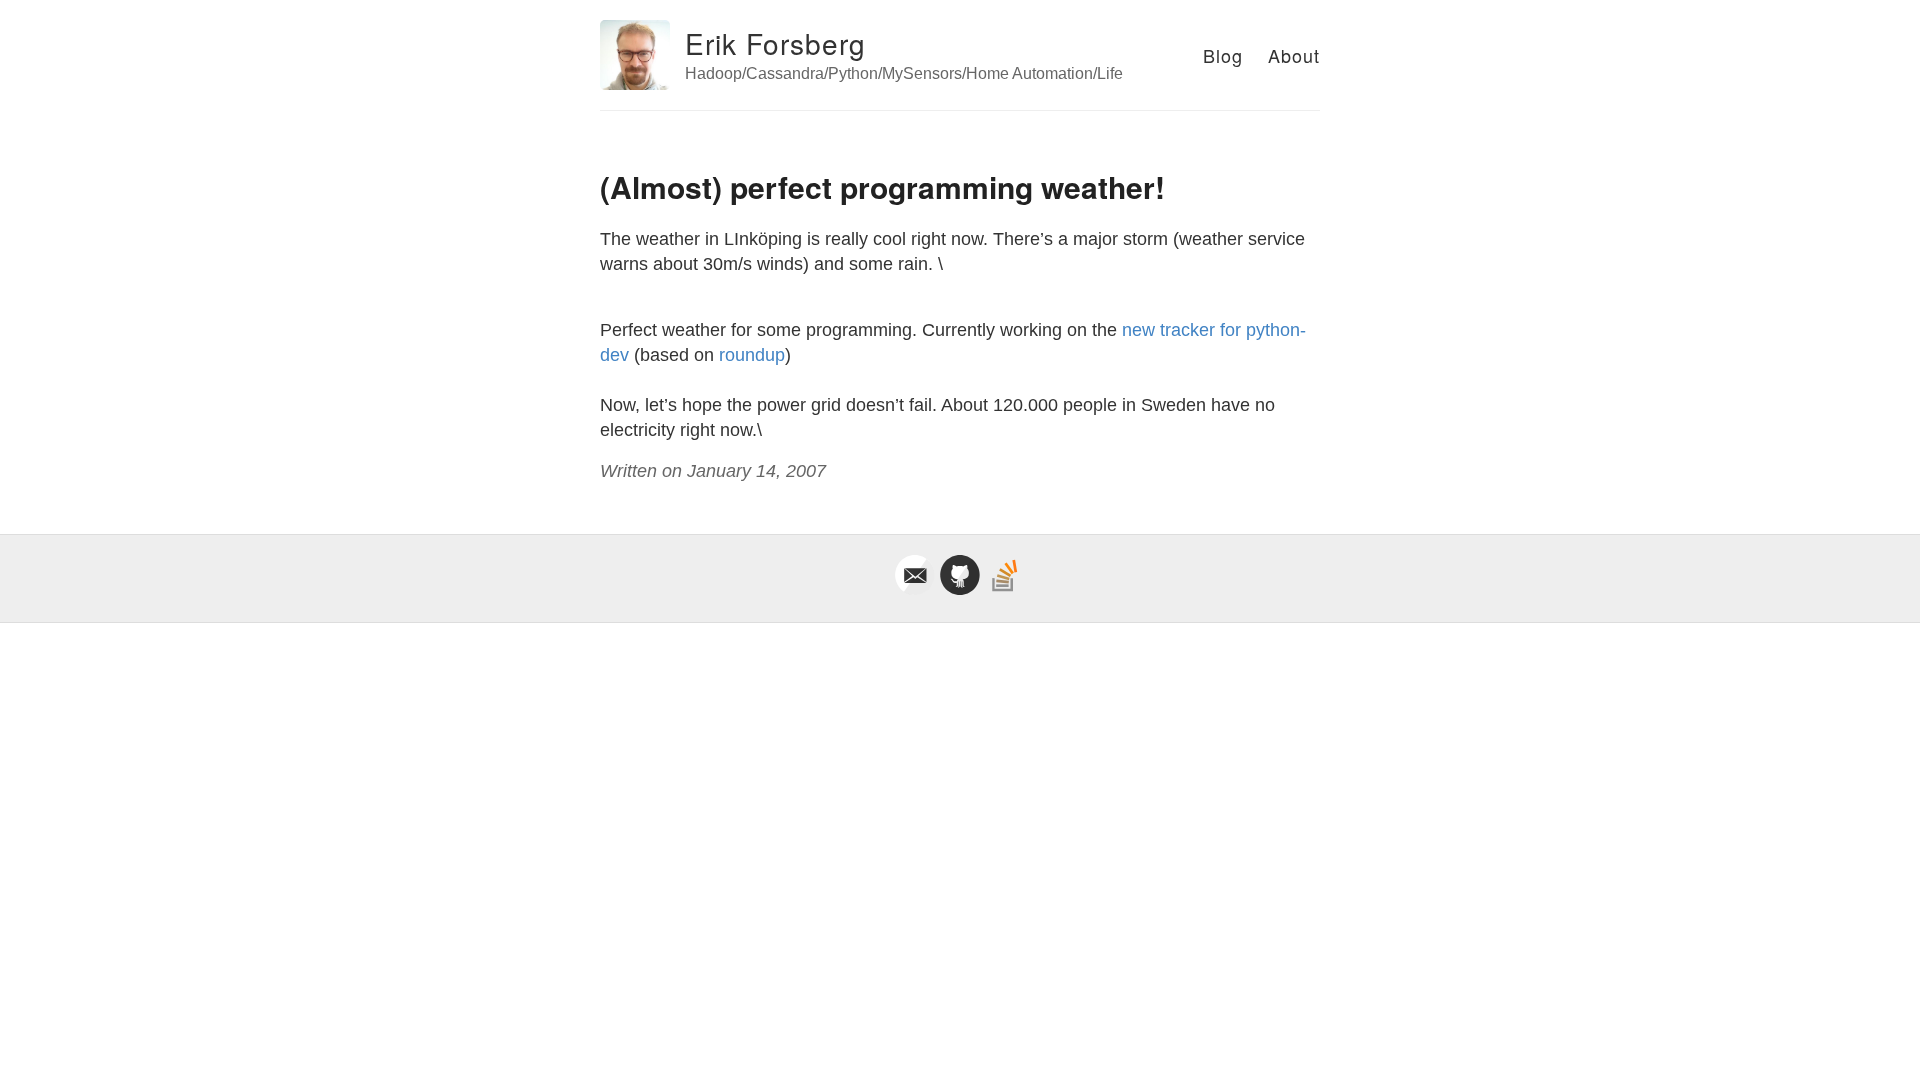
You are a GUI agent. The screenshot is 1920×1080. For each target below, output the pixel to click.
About (1294, 55)
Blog (1223, 55)
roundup (752, 355)
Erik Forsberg (775, 43)
